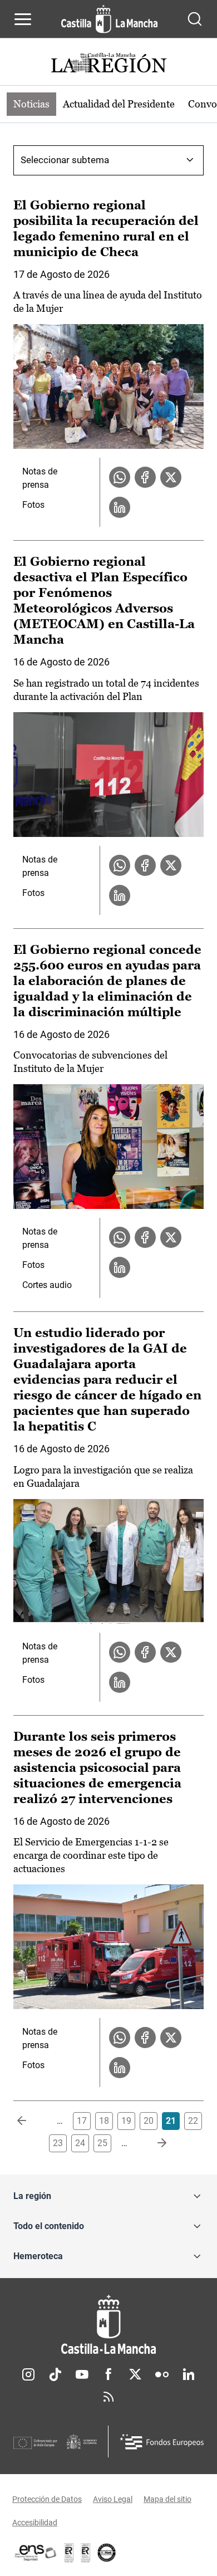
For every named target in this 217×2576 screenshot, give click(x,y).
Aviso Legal (113, 2499)
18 (104, 2121)
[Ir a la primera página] (31, 2121)
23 (58, 2143)
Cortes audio (47, 1285)
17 (82, 2121)
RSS (108, 2397)
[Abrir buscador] (195, 19)
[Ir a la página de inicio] (109, 19)
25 (102, 2143)
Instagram (28, 2374)
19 (126, 2121)
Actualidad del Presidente (119, 104)
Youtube (82, 2374)
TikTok (55, 2374)
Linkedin (189, 2374)
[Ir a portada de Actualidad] (108, 64)
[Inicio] (108, 2325)
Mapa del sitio (167, 2499)
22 (193, 2121)
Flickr (162, 2374)
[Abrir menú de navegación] (23, 19)
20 (149, 2121)
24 (80, 2143)
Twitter (135, 2374)
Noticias (31, 104)
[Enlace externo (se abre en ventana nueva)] (86, 2553)
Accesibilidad (35, 2523)
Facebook (108, 2374)
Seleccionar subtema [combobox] (65, 160)
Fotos (33, 505)
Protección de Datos (47, 2499)
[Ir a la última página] (153, 2143)
